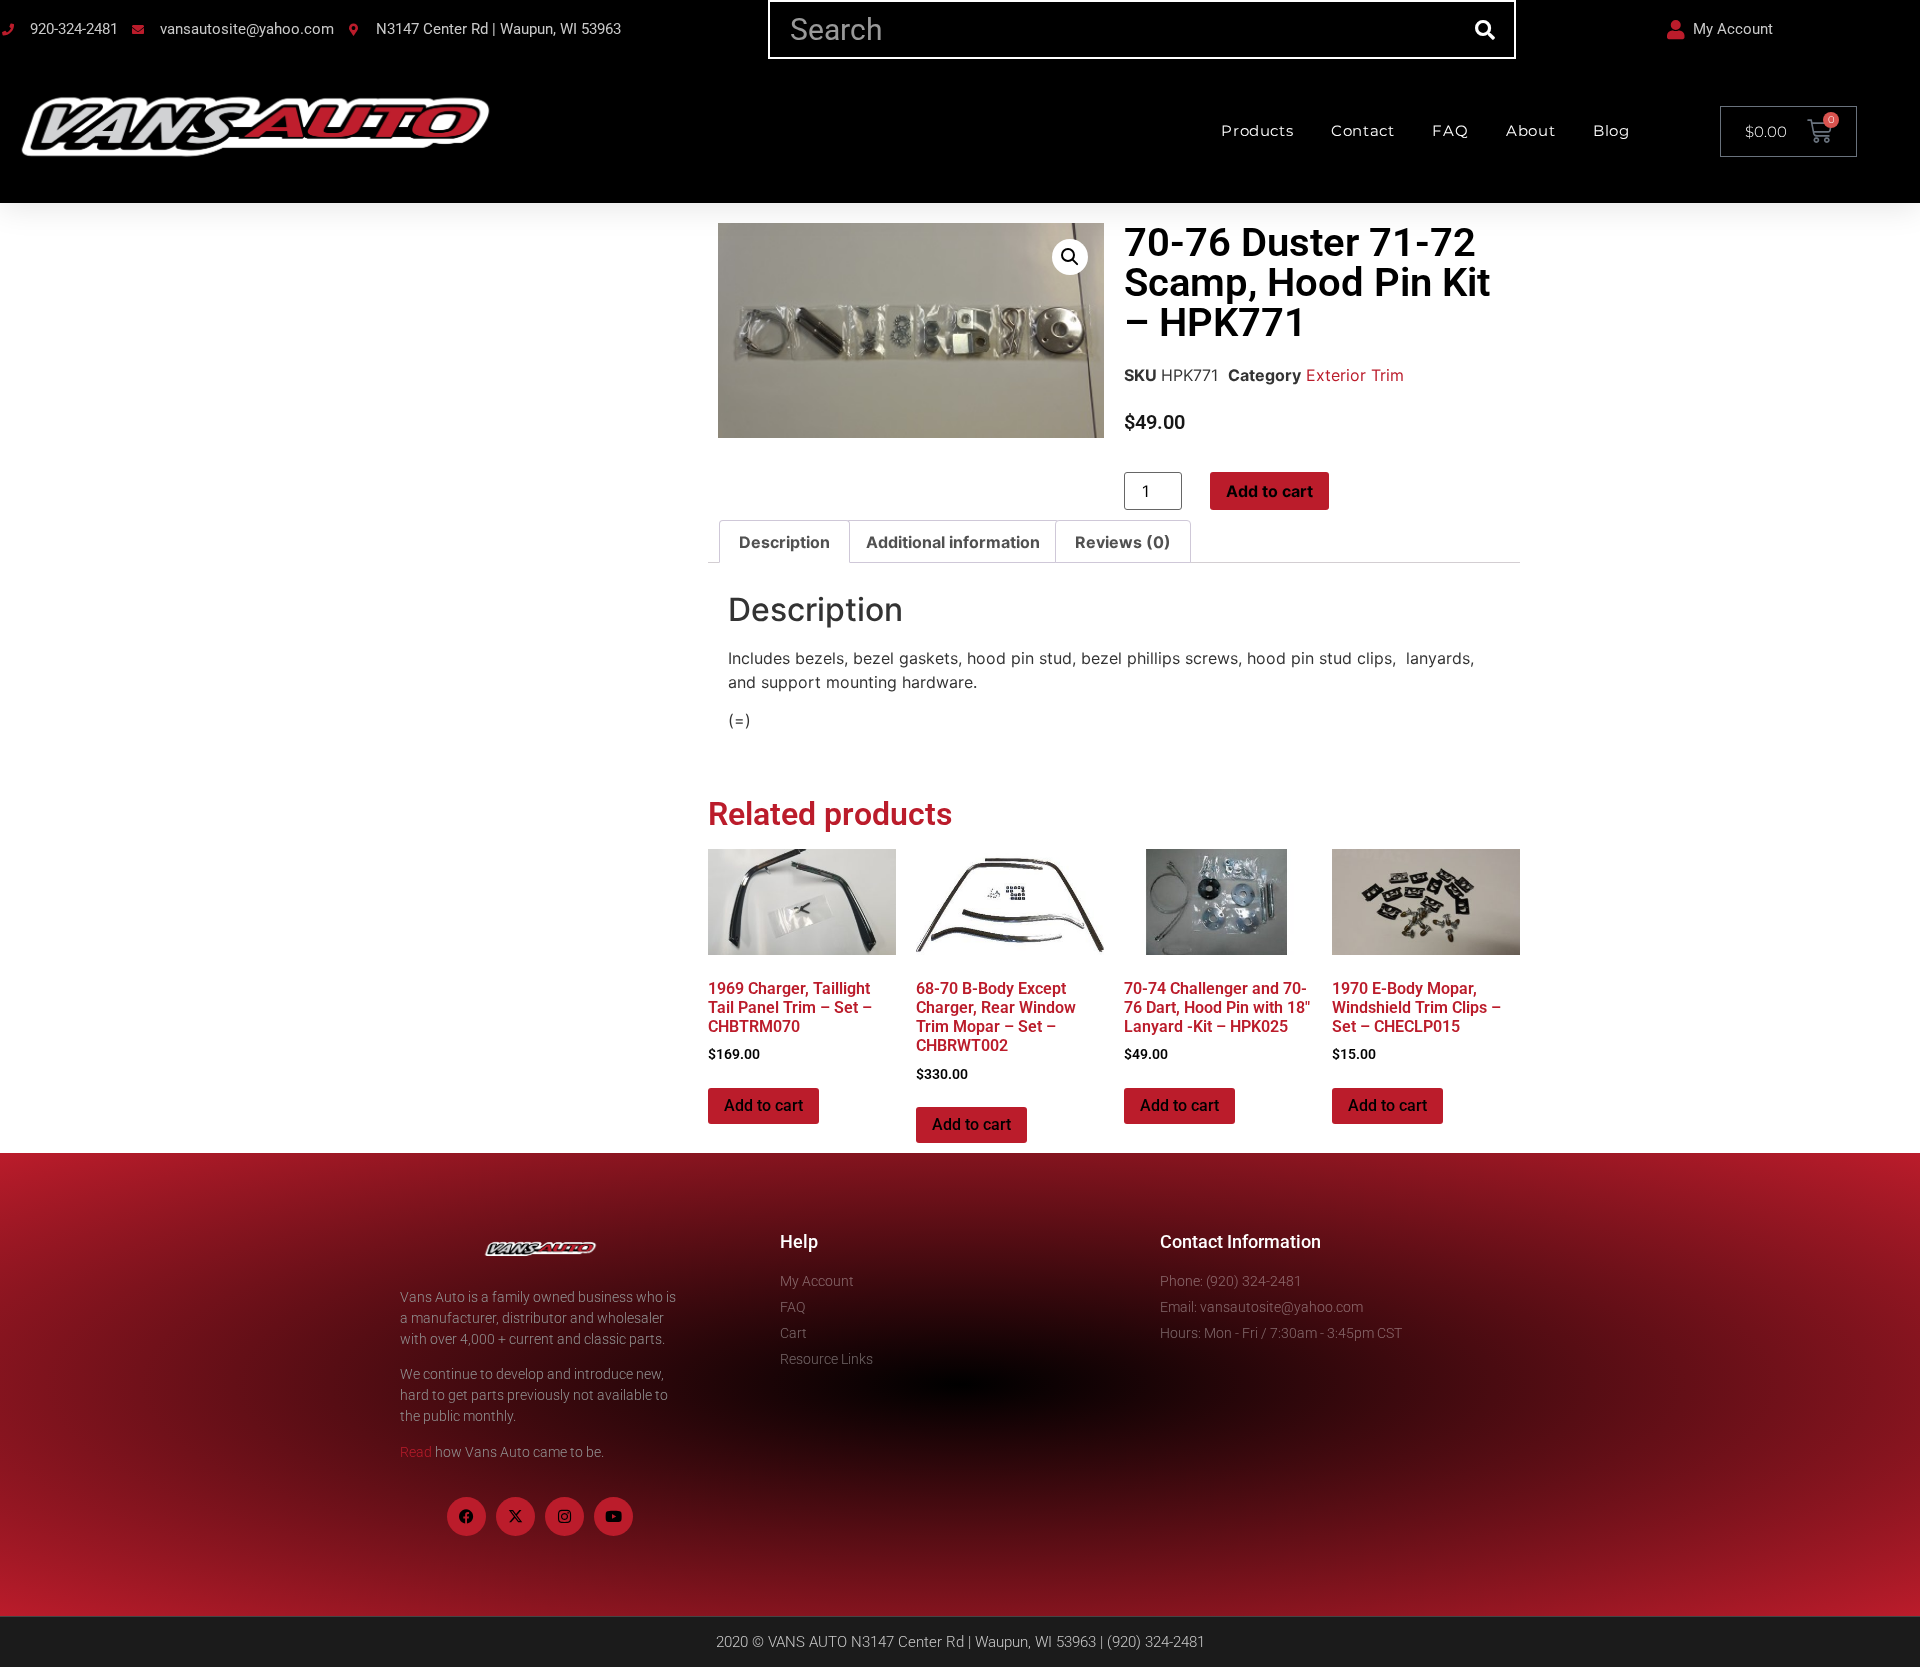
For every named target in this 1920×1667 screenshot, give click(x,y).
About (1530, 130)
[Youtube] (613, 1516)
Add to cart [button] (763, 1105)
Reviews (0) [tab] (1123, 542)
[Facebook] (466, 1516)
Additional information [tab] (953, 542)
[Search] (1484, 29)
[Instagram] (564, 1516)
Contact (1362, 130)
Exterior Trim (1355, 375)
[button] (1070, 257)
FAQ (1450, 130)
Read (416, 1452)
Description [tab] (784, 542)
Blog (1611, 130)
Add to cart (1269, 491)
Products (1257, 130)
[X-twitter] (515, 1516)
